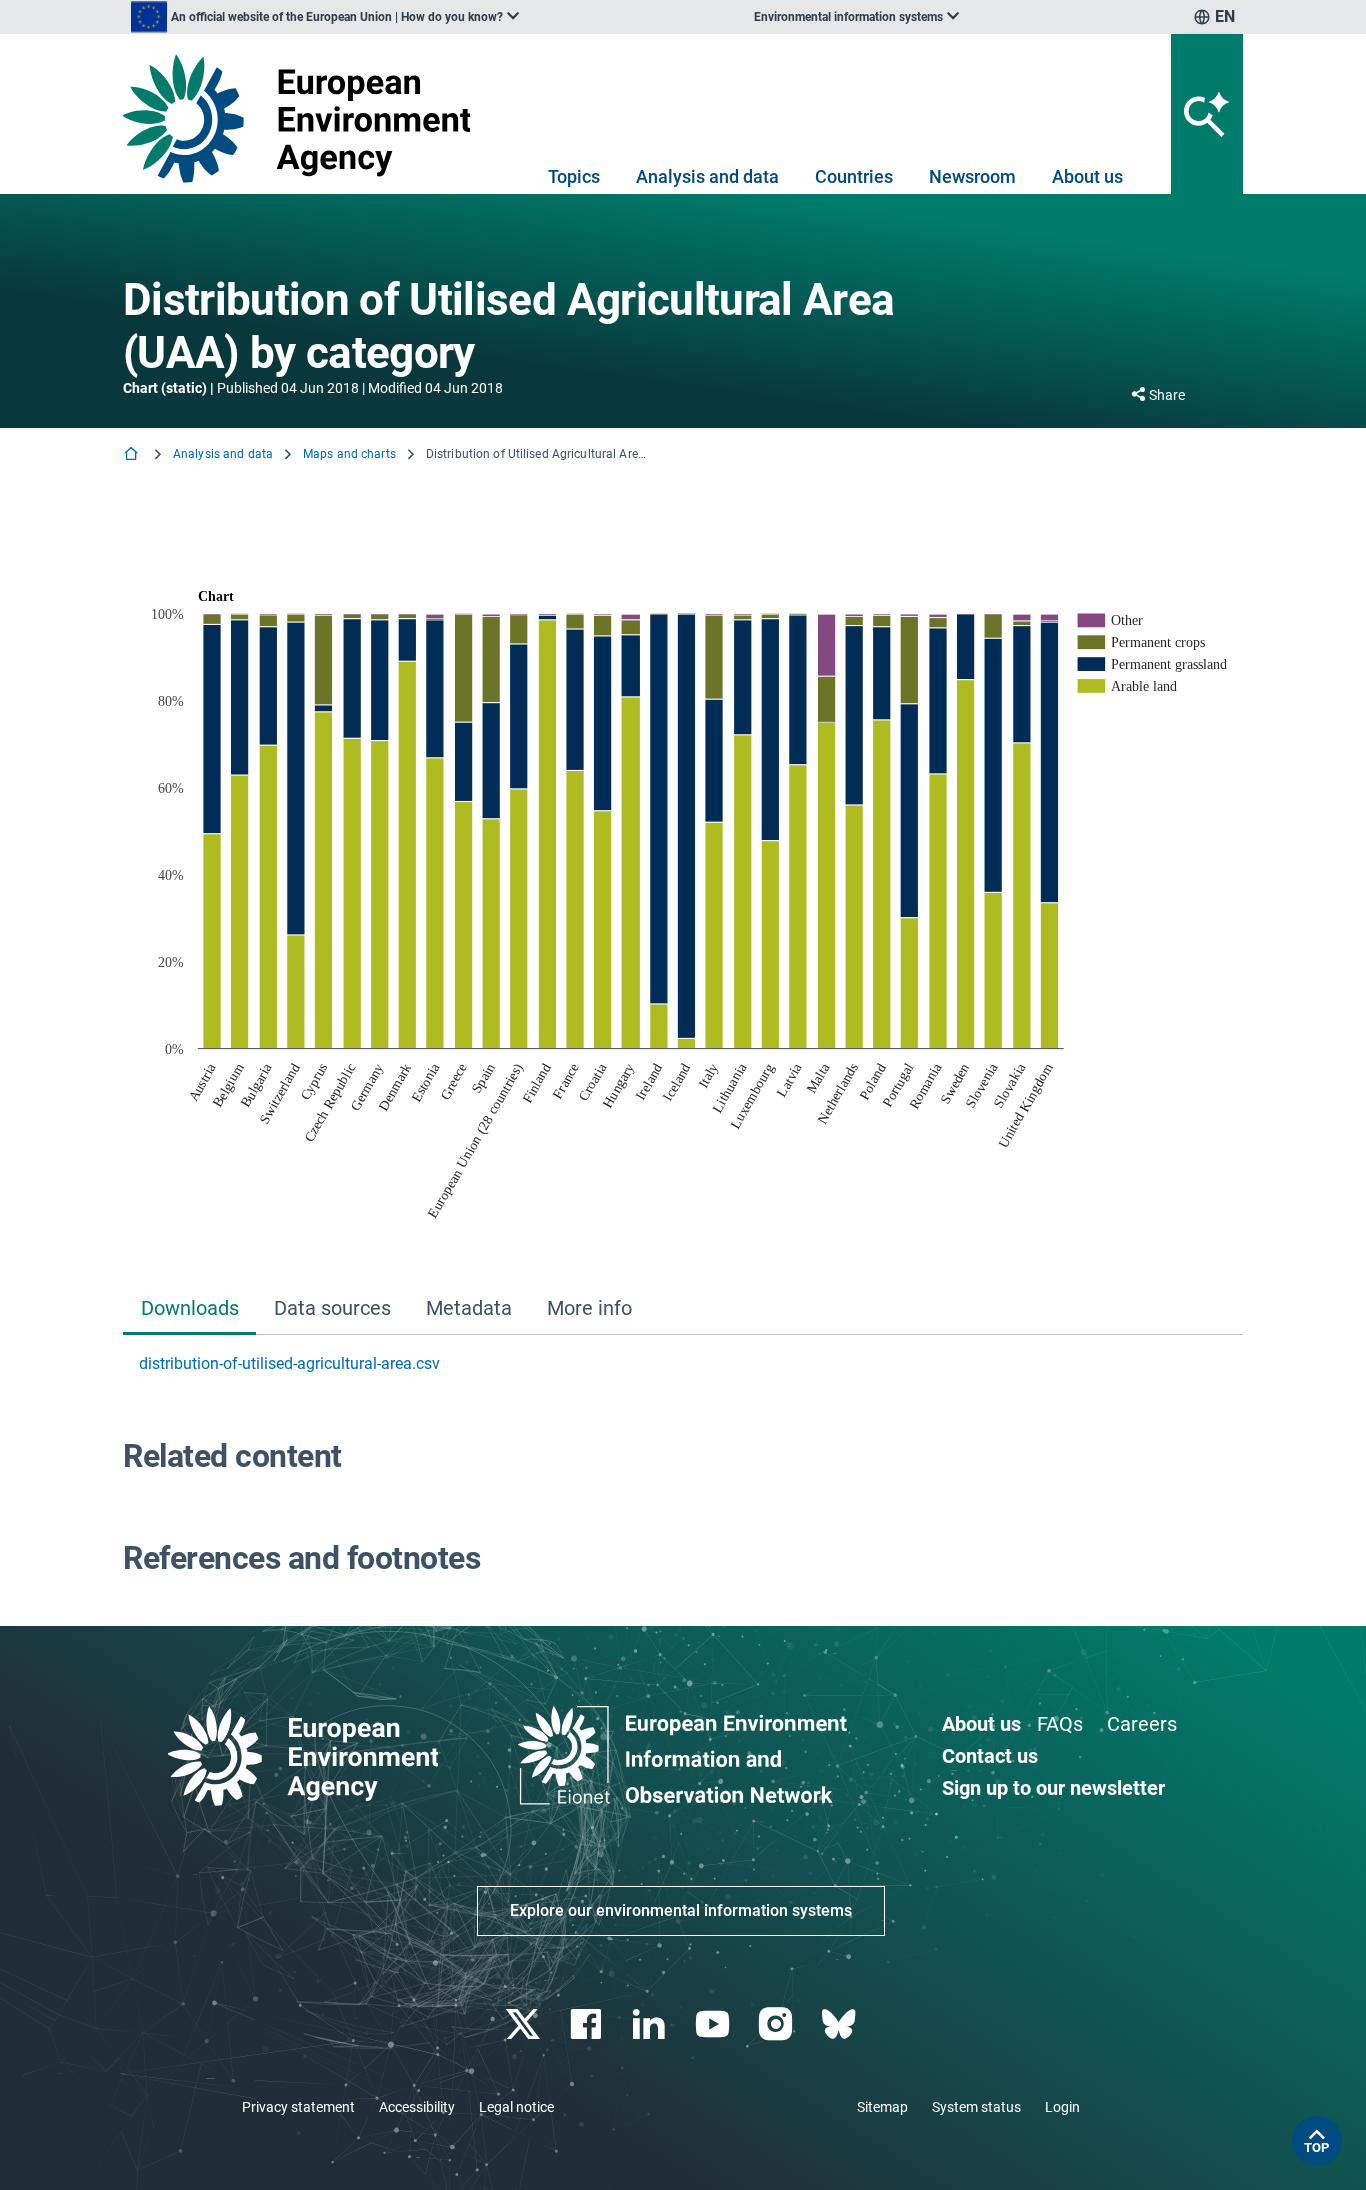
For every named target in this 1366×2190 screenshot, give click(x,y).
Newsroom (972, 176)
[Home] (133, 455)
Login (1062, 2107)
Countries (854, 176)
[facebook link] (588, 2024)
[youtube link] (714, 2024)
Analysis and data (707, 176)
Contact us (990, 1756)
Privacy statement (298, 2107)
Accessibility (417, 2107)
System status (976, 2107)
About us (1087, 176)
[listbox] (325, 17)
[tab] (189, 1310)
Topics (574, 176)
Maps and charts (349, 454)
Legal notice (516, 2107)
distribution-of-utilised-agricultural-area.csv (289, 1363)
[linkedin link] (651, 2024)
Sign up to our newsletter (1053, 1788)
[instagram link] (777, 2024)
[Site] (304, 118)
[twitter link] (524, 2024)
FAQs (1060, 1724)
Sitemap (882, 2107)
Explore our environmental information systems (681, 1910)
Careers (1142, 1724)
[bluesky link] (840, 2024)
